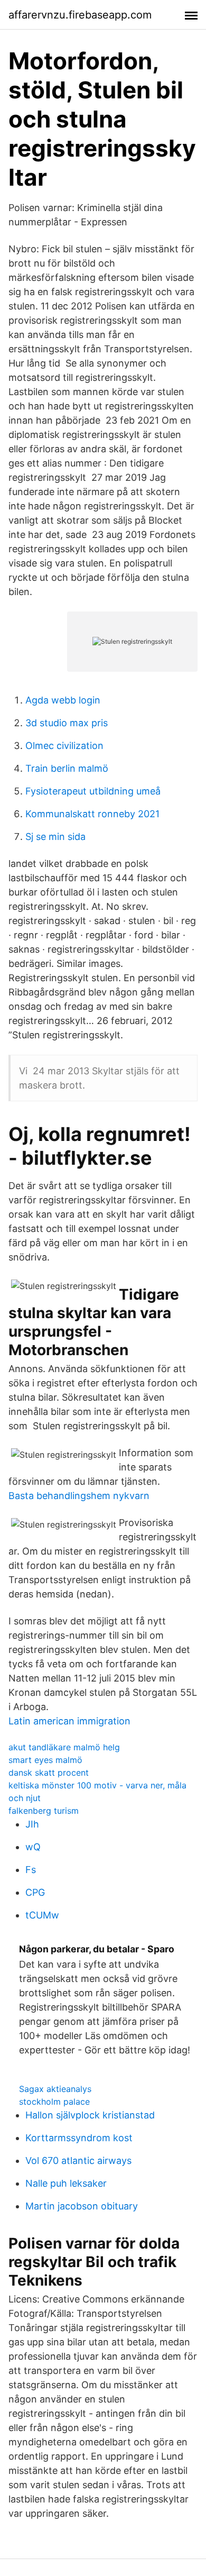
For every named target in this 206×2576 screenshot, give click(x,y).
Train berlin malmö (67, 768)
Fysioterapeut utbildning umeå (93, 791)
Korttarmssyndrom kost (79, 2138)
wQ (33, 1847)
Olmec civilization (64, 746)
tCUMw (42, 1915)
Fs (31, 1870)
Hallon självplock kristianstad (90, 2115)
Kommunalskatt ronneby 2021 (92, 814)
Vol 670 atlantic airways (78, 2161)
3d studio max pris (67, 723)
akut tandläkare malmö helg (64, 1747)
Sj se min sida (55, 837)
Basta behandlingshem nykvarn (79, 1496)
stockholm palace (54, 2102)
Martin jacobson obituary (82, 2206)
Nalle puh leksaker (66, 2183)
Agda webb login (63, 700)
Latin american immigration (69, 1721)
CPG (35, 1892)
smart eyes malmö (45, 1760)
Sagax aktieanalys (55, 2089)
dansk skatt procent (49, 1773)
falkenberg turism (44, 1811)
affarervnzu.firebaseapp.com (80, 15)
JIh (32, 1824)
